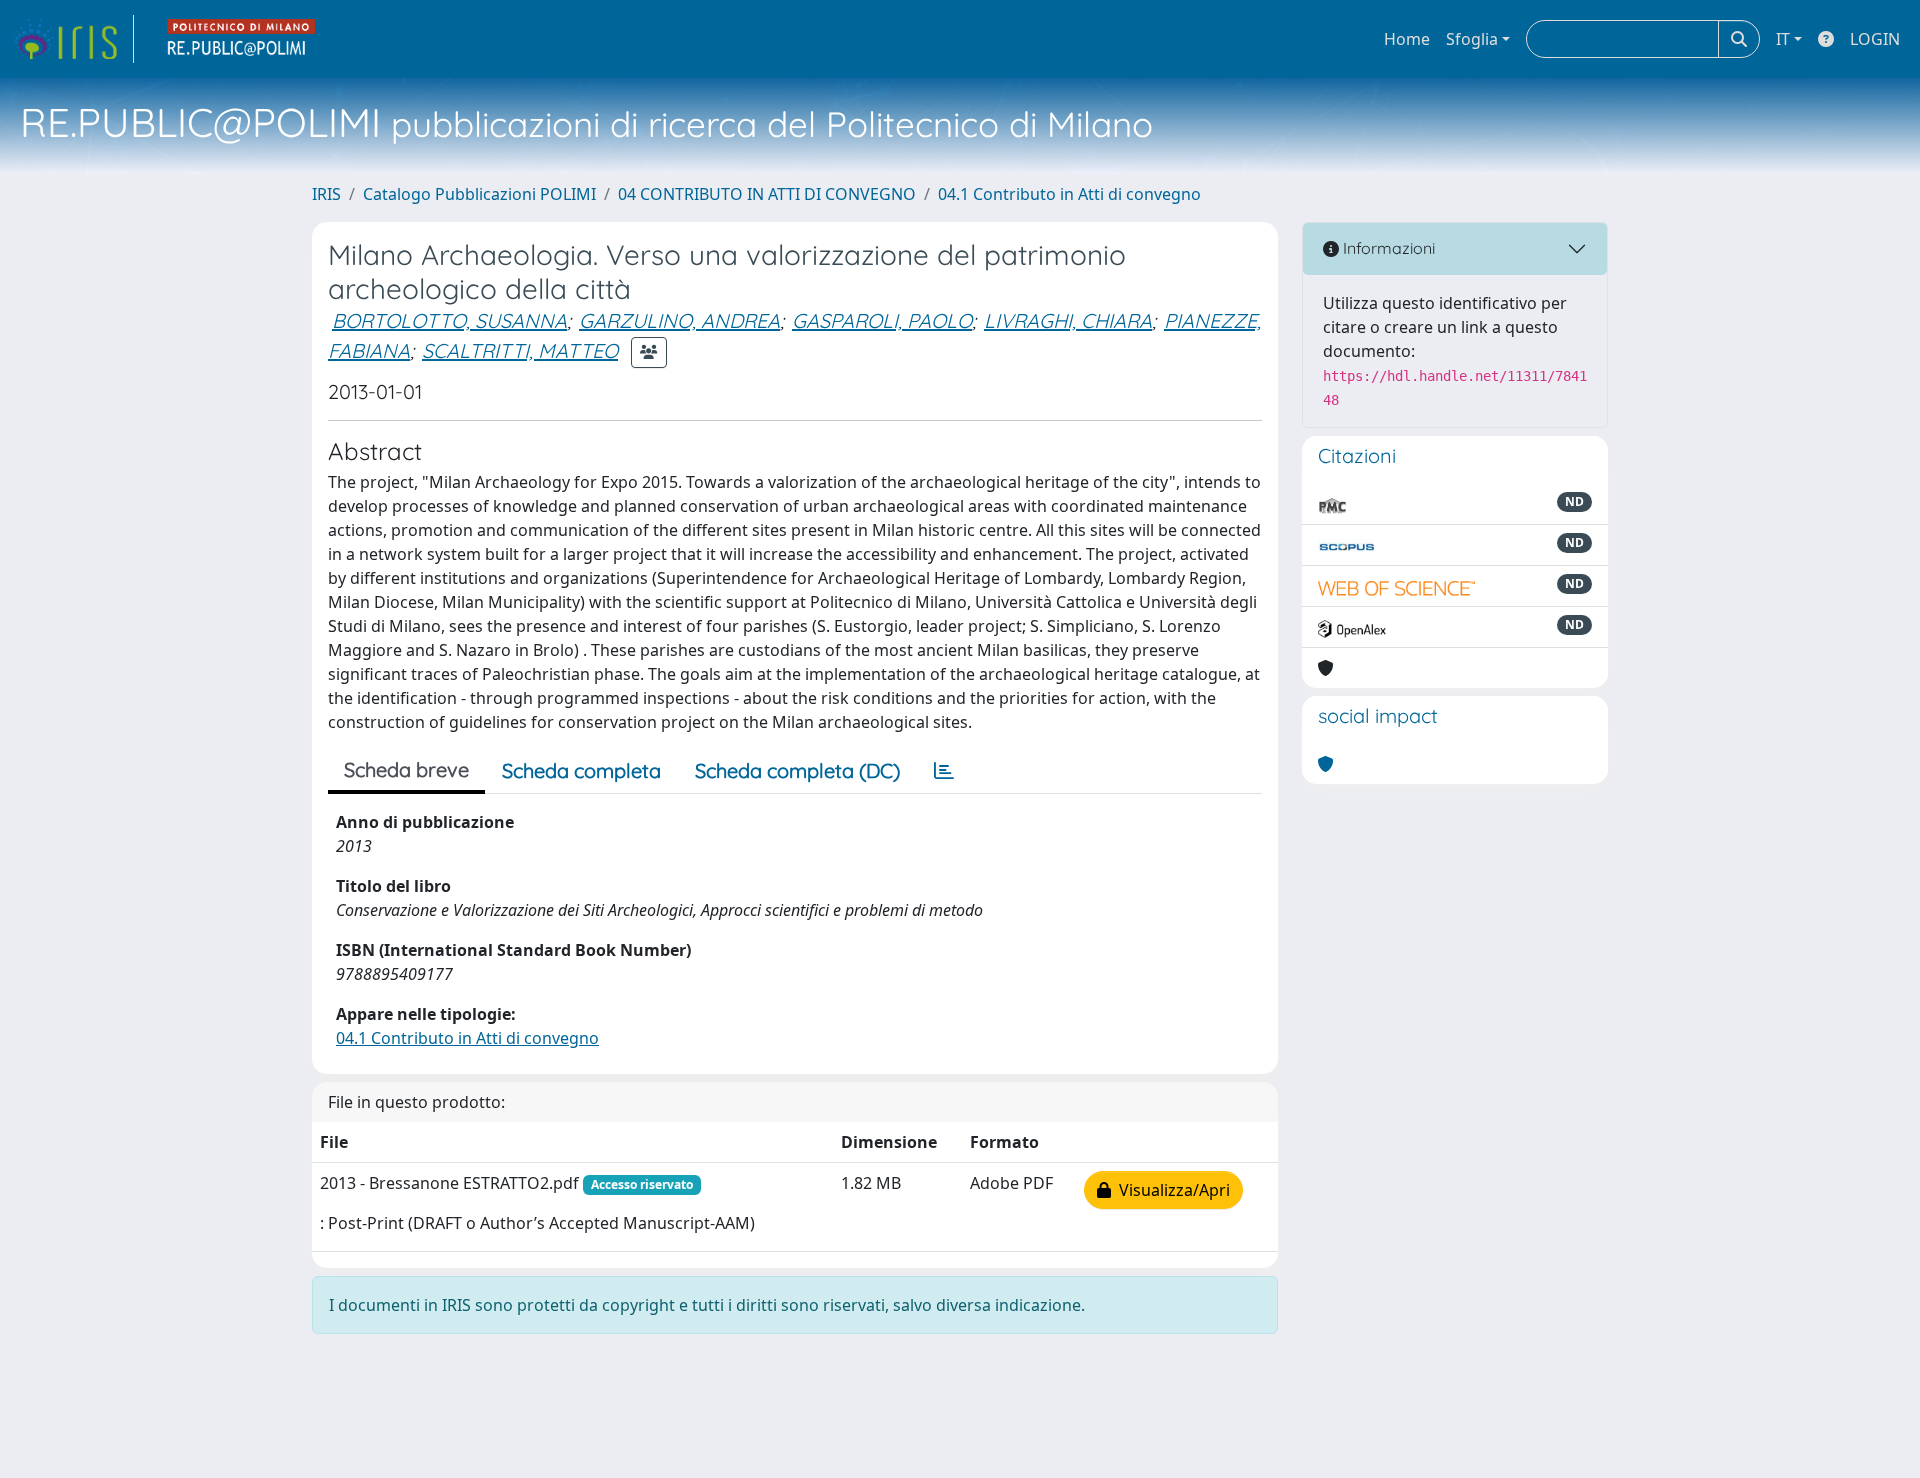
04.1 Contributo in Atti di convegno (1069, 194)
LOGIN (1875, 39)
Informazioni (1387, 248)
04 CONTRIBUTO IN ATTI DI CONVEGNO (767, 194)
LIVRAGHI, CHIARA (1068, 320)
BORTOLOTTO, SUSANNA (449, 320)
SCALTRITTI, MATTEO (520, 350)
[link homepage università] (242, 39)
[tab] (944, 771)
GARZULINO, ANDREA (679, 320)
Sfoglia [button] (1472, 39)
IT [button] (1783, 39)
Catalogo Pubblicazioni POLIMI (479, 194)
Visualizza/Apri (1170, 1190)
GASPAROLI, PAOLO (882, 320)
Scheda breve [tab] (406, 769)
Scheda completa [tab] (581, 770)
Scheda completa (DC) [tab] (797, 770)
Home (1407, 39)
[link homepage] (73, 39)
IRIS (326, 194)
